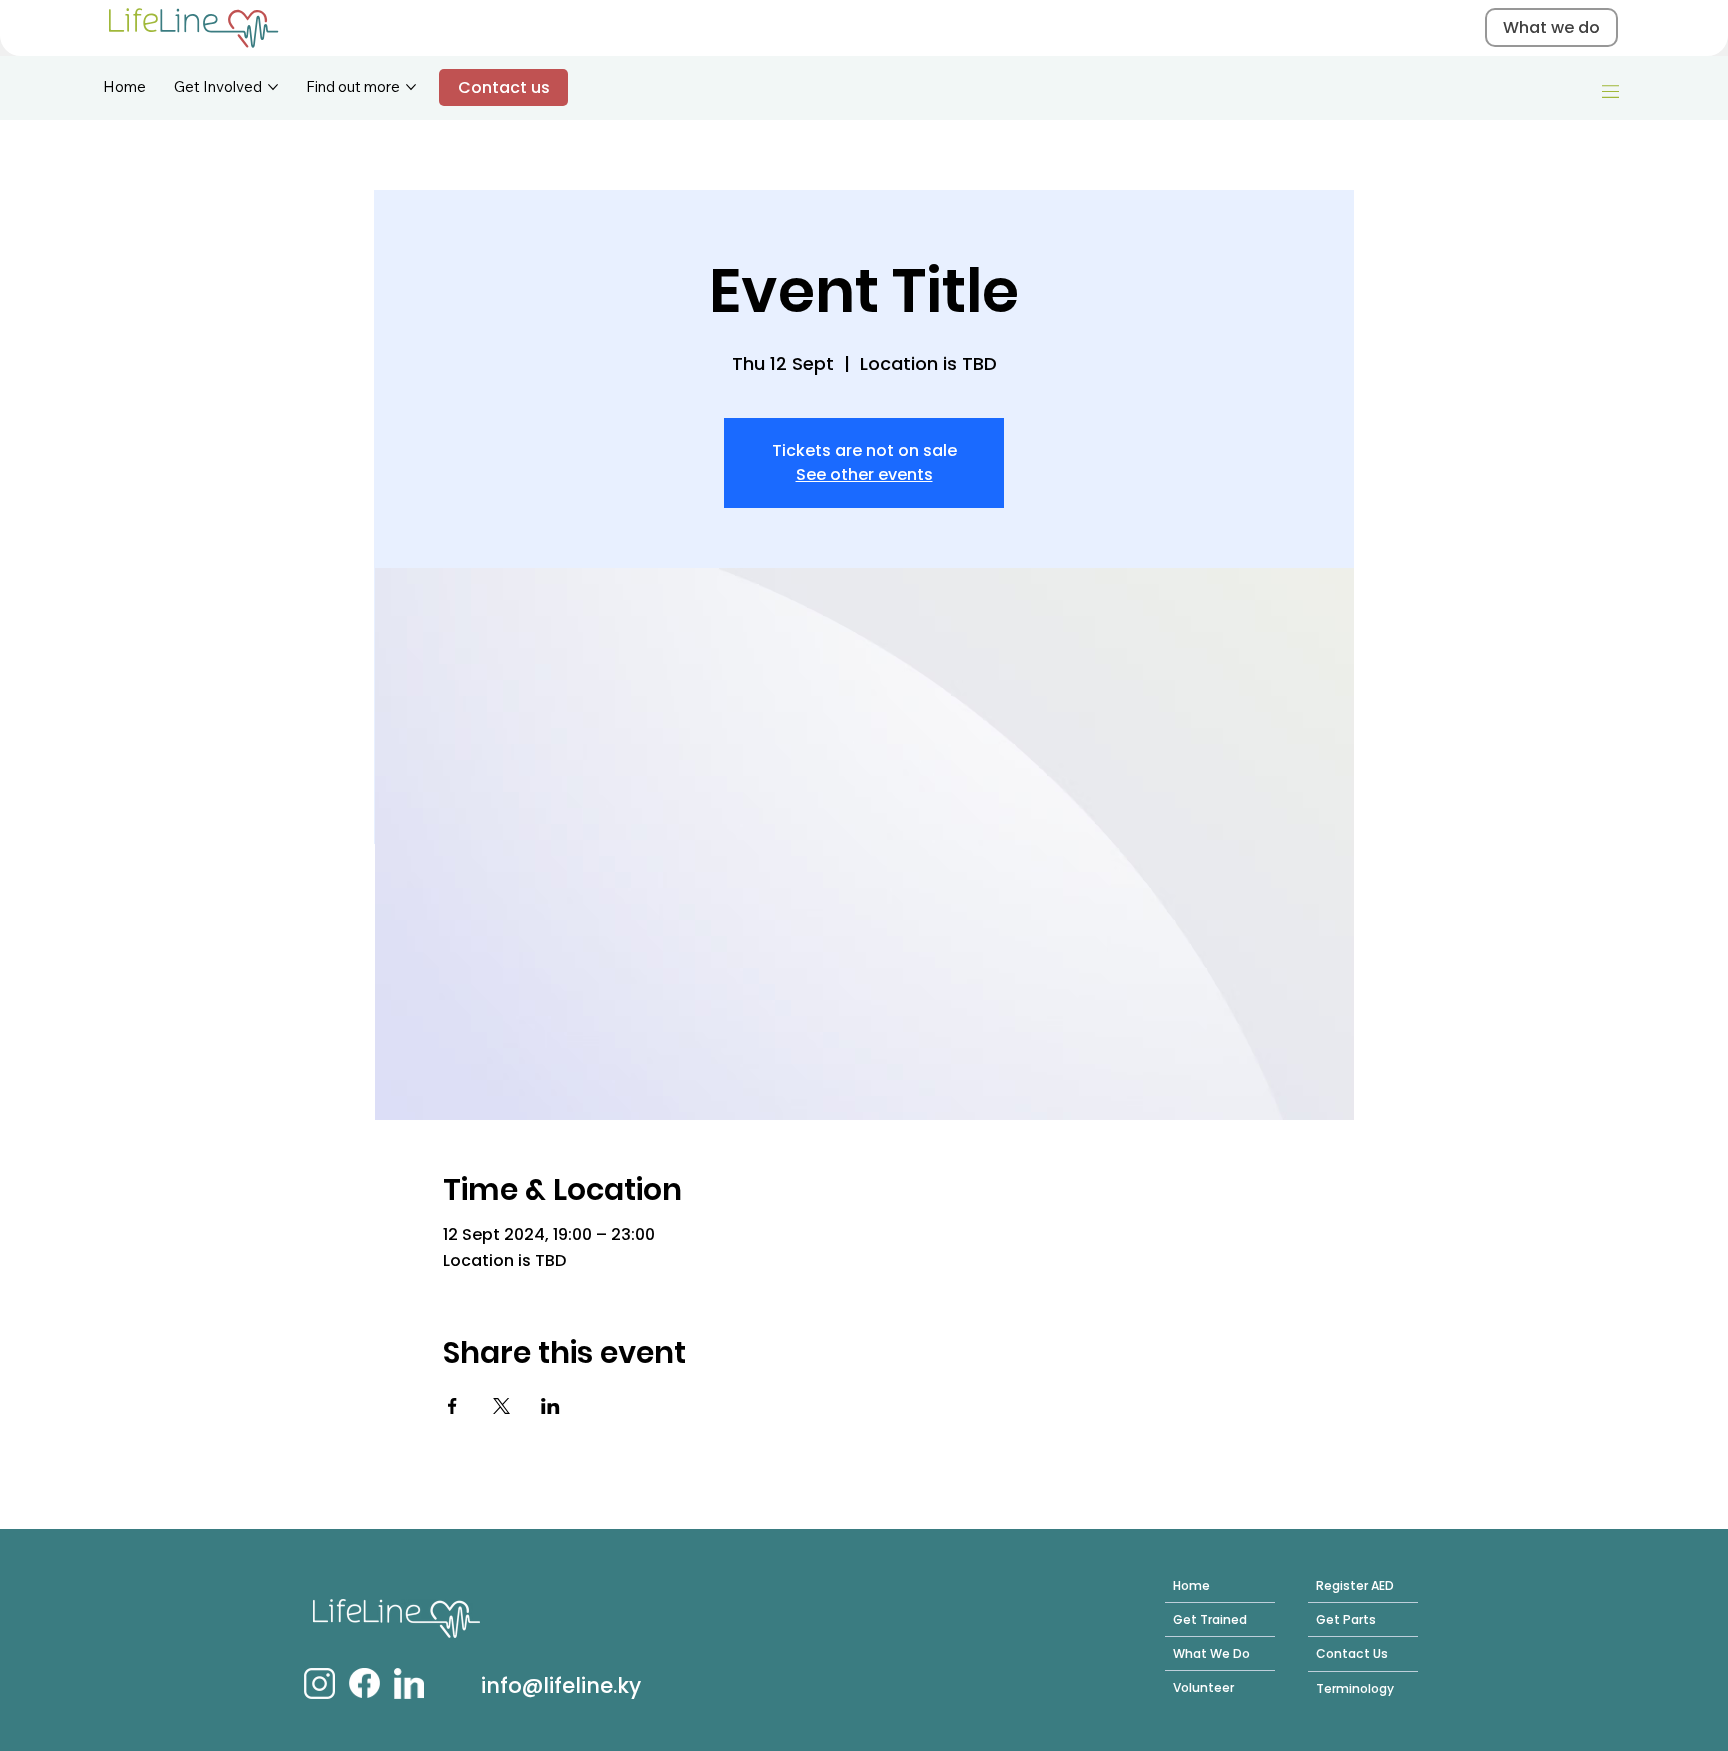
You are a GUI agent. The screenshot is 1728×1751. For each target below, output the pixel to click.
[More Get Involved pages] (273, 87)
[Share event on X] (501, 1406)
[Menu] (1612, 92)
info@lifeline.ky (561, 1685)
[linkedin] (408, 1683)
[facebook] (364, 1683)
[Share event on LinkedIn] (550, 1406)
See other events (864, 474)
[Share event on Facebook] (452, 1406)
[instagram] (319, 1683)
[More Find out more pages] (411, 87)
